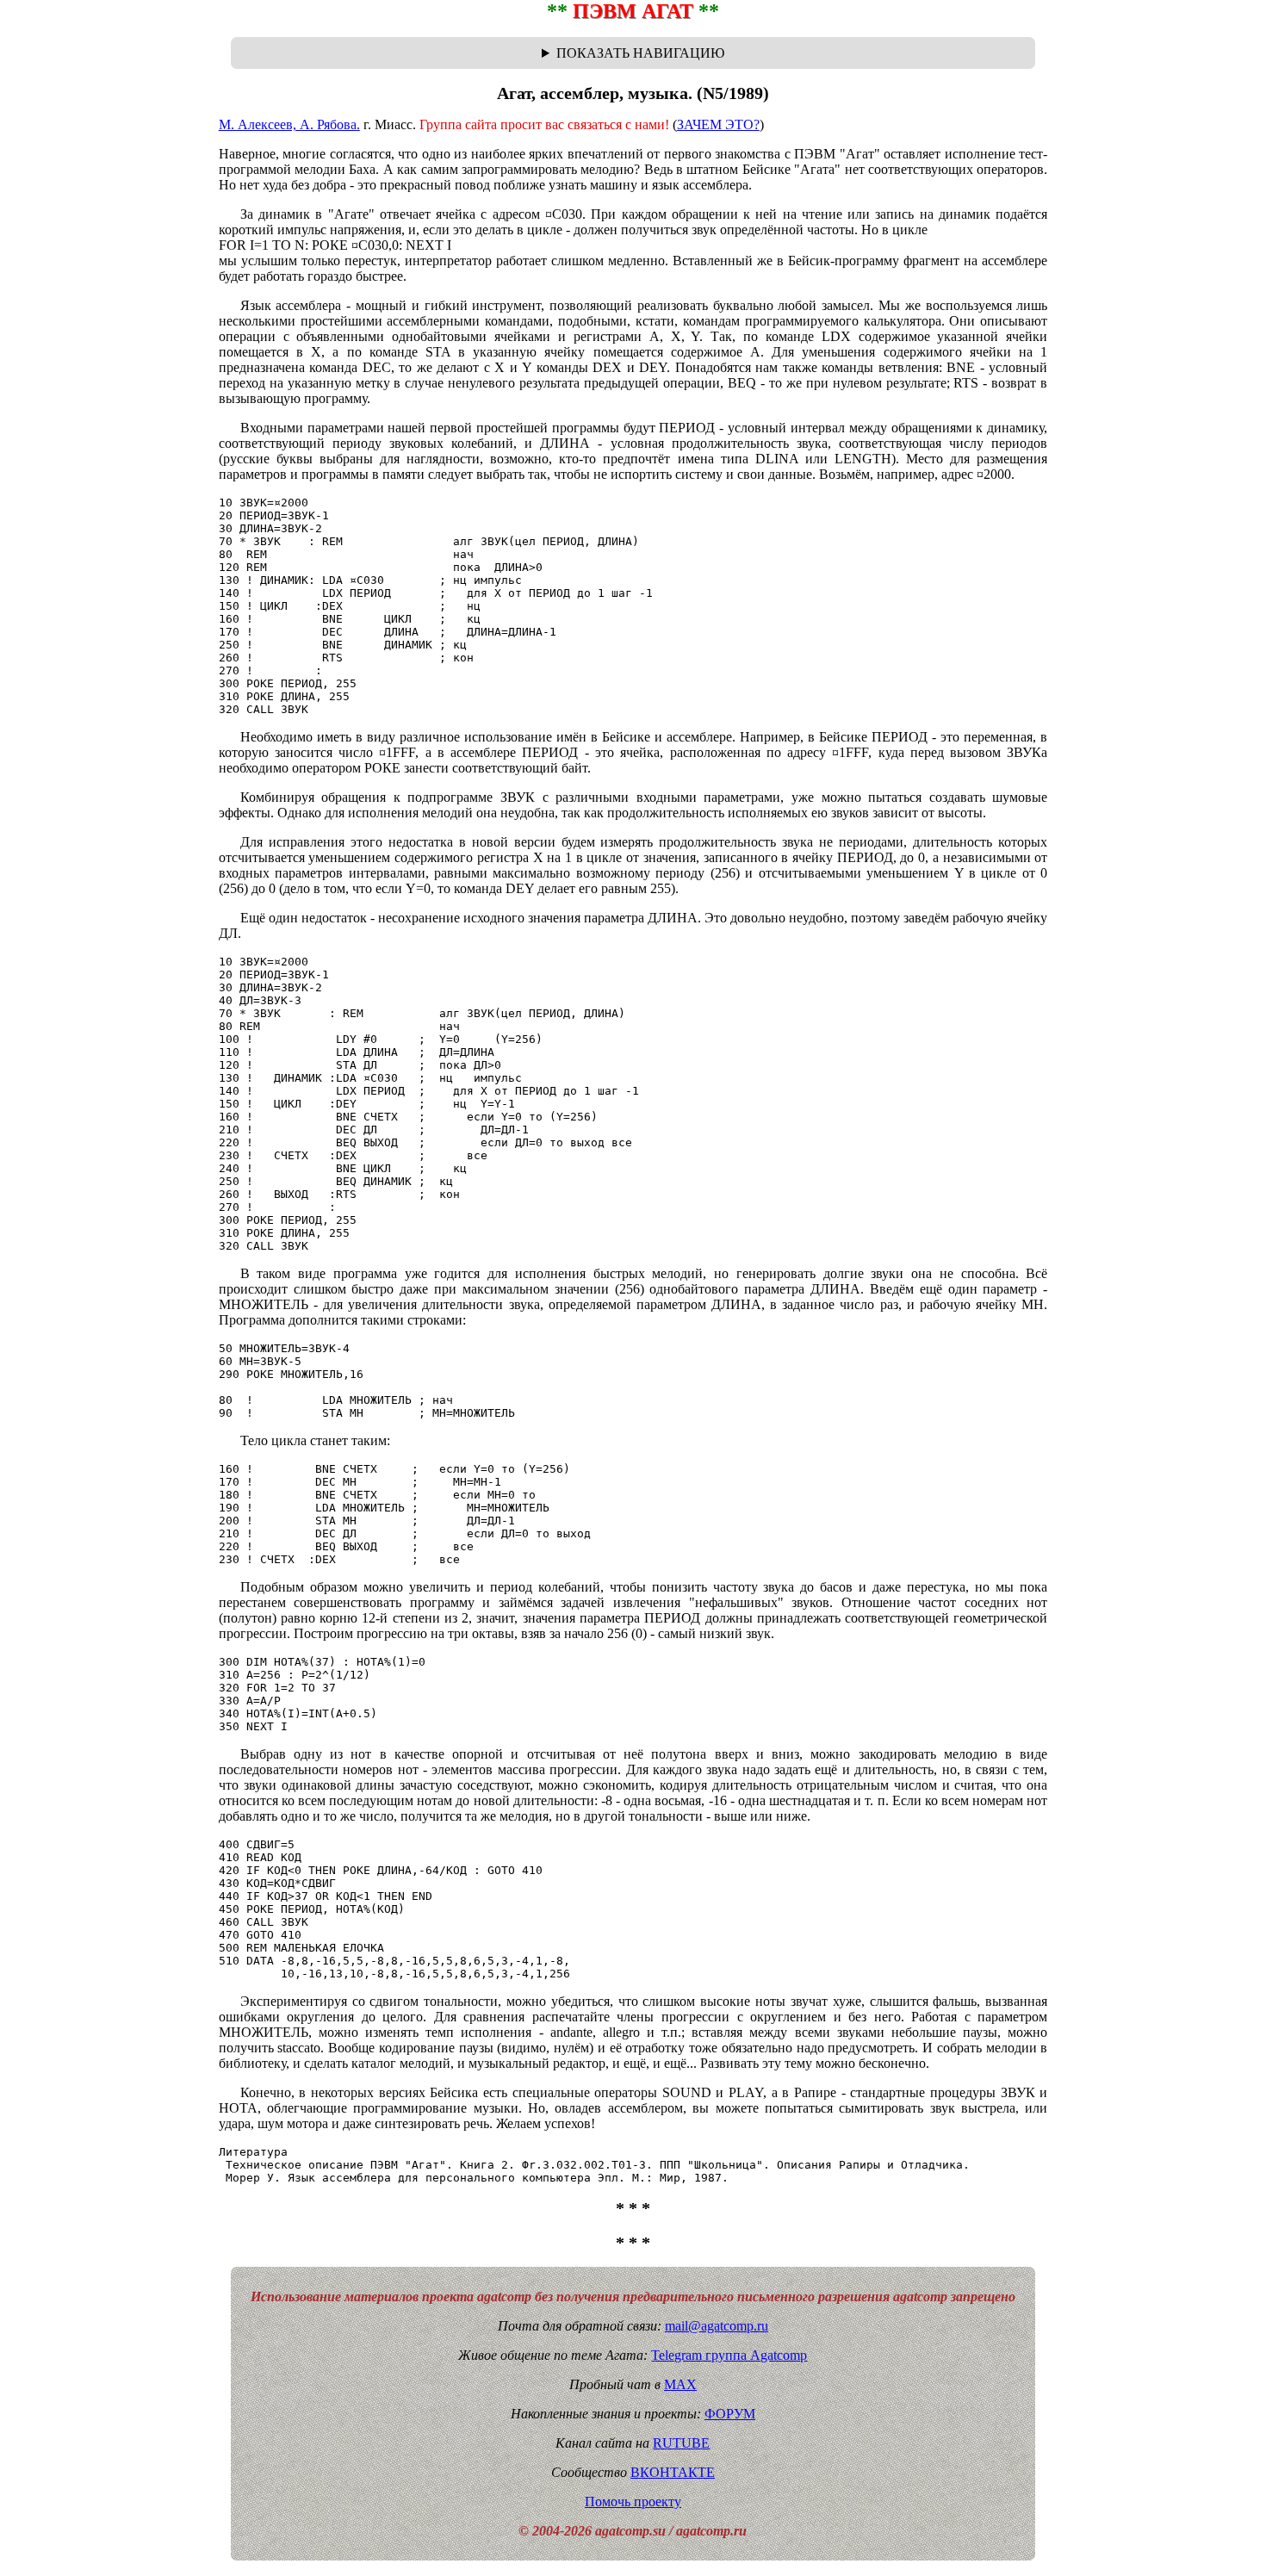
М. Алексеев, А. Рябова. (289, 124)
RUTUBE (681, 2443)
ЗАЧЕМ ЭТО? (718, 124)
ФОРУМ (730, 2414)
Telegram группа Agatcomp (729, 2355)
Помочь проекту (633, 2502)
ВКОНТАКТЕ (673, 2472)
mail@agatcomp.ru (717, 2326)
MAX (680, 2384)
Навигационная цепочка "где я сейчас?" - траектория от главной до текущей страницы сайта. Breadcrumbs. (633, 53)
